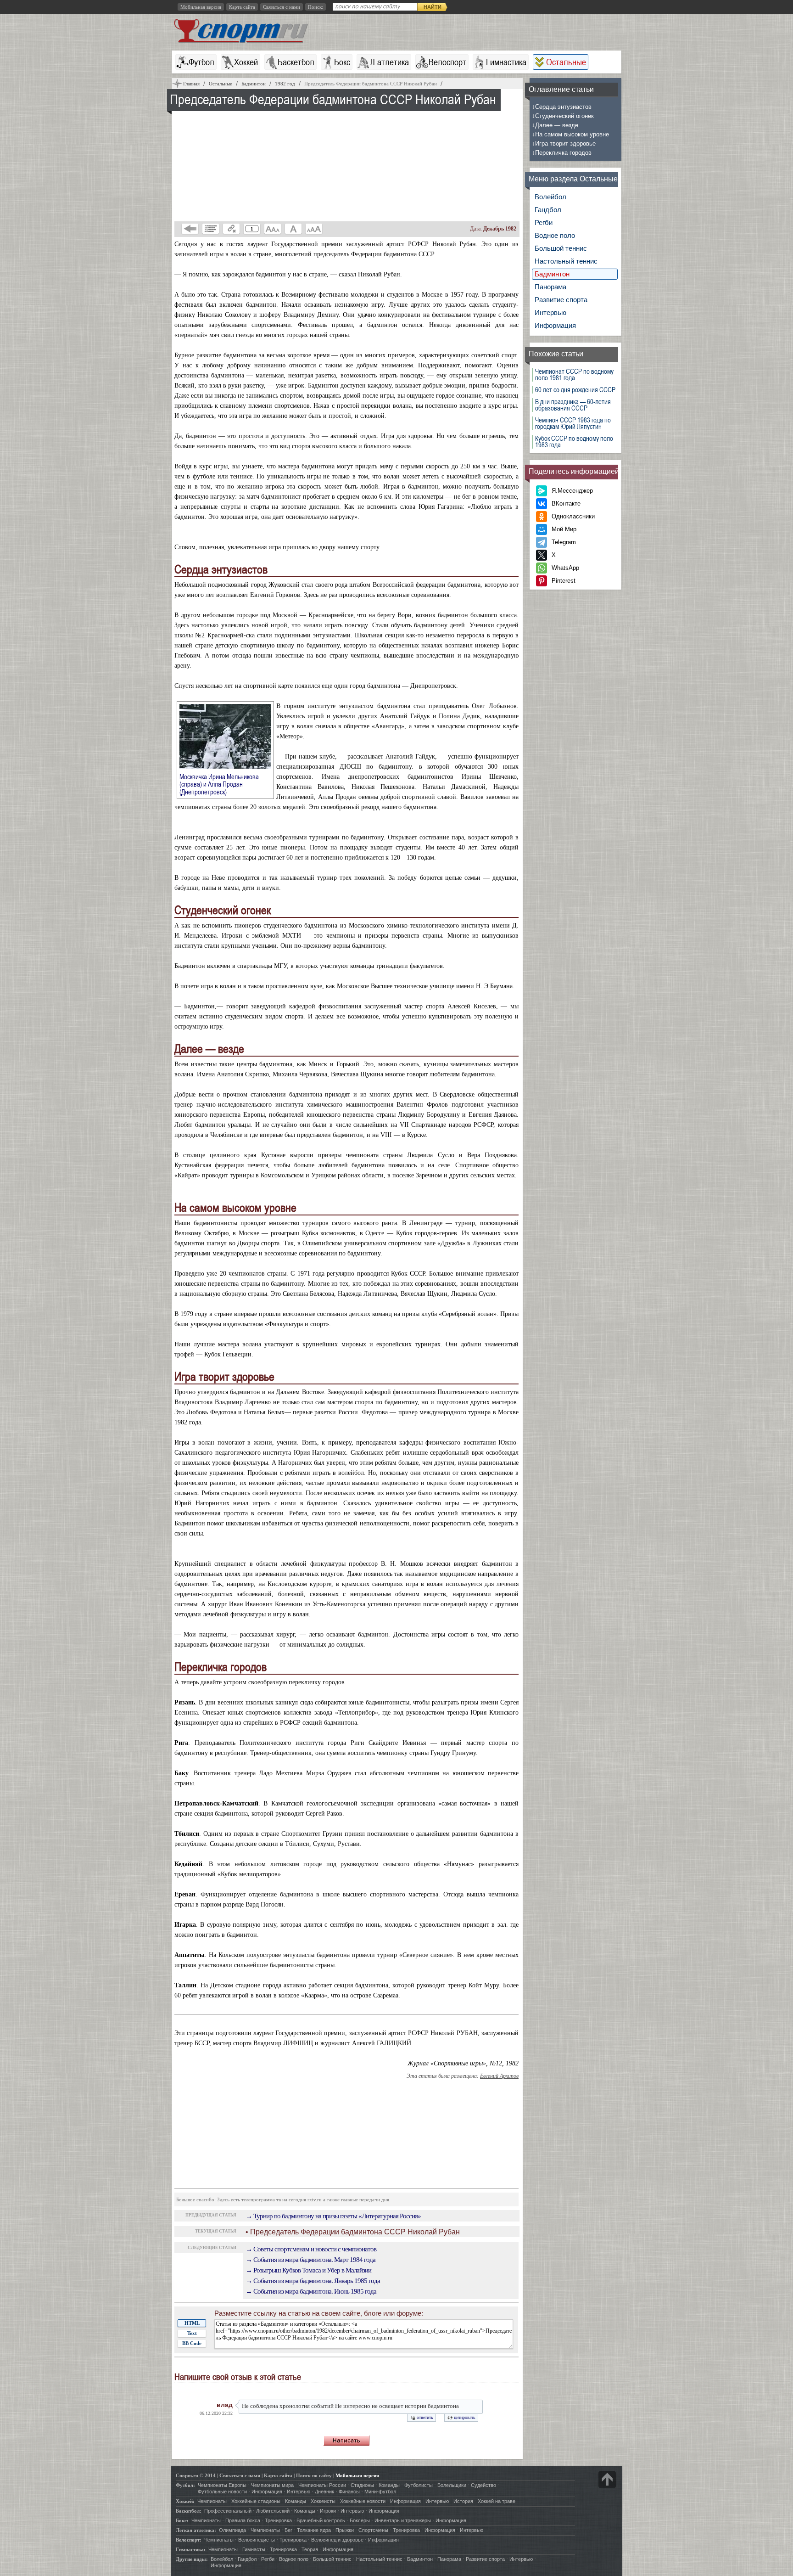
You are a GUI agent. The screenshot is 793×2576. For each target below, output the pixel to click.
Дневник (324, 2492)
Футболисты (419, 2485)
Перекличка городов (562, 153)
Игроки (328, 2511)
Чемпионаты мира (272, 2485)
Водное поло (555, 235)
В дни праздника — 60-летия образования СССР (573, 405)
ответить (425, 2417)
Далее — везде (555, 125)
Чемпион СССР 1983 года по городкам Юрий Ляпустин (573, 423)
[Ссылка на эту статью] (231, 229)
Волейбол (550, 197)
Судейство (483, 2485)
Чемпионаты (212, 2501)
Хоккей (246, 62)
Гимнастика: (191, 2549)
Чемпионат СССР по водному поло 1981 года (574, 375)
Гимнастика (506, 62)
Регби (544, 222)
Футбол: (185, 2485)
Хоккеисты (323, 2501)
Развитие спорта (561, 300)
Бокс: (182, 2520)
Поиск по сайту (314, 2475)
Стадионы (362, 2485)
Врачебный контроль (321, 2520)
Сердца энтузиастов (562, 107)
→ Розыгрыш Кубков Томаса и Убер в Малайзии (308, 2270)
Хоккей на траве (497, 2501)
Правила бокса (243, 2520)
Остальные (566, 62)
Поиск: (316, 7)
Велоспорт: (189, 2540)
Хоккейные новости (363, 2501)
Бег (288, 2530)
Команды (389, 2485)
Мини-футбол (380, 2492)
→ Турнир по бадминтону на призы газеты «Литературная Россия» (333, 2216)
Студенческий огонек (563, 116)
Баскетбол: (189, 2511)
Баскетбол (296, 62)
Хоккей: (185, 2501)
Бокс (342, 62)
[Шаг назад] (190, 229)
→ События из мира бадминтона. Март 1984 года (310, 2260)
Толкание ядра (314, 2530)
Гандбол (548, 210)
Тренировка (278, 2520)
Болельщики (452, 2485)
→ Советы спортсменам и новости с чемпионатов (311, 2249)
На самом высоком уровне (570, 134)
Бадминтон (552, 274)
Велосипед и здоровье (337, 2540)
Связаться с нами (282, 7)
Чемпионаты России (322, 2485)
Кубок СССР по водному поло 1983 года (574, 442)
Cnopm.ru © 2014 (196, 2475)
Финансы (349, 2492)
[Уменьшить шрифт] (273, 229)
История (463, 2501)
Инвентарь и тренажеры (403, 2520)
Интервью (550, 312)
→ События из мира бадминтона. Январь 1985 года (313, 2281)
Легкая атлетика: (196, 2530)
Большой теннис (561, 248)
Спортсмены (373, 2530)
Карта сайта (242, 7)
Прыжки (345, 2530)
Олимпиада (232, 2530)
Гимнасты (254, 2549)
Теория (310, 2549)
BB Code (192, 2343)
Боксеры (360, 2520)
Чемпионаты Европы (222, 2485)
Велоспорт (447, 62)
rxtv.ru (315, 2199)
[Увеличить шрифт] (314, 229)
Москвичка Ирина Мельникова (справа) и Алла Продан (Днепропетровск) (219, 784)
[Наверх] (607, 2480)
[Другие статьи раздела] (211, 229)
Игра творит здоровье (564, 143)
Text (192, 2333)
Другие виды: (192, 2559)
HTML (192, 2323)
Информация (555, 325)
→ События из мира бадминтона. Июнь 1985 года (311, 2291)
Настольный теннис (566, 261)
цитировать (465, 2417)
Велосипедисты (257, 2540)
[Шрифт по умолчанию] (293, 229)
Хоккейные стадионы (256, 2501)
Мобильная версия (201, 7)
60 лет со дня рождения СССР (575, 390)
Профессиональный (228, 2511)
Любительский (273, 2511)
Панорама (550, 287)
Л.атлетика (389, 62)
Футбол (201, 62)
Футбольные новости (222, 2492)
